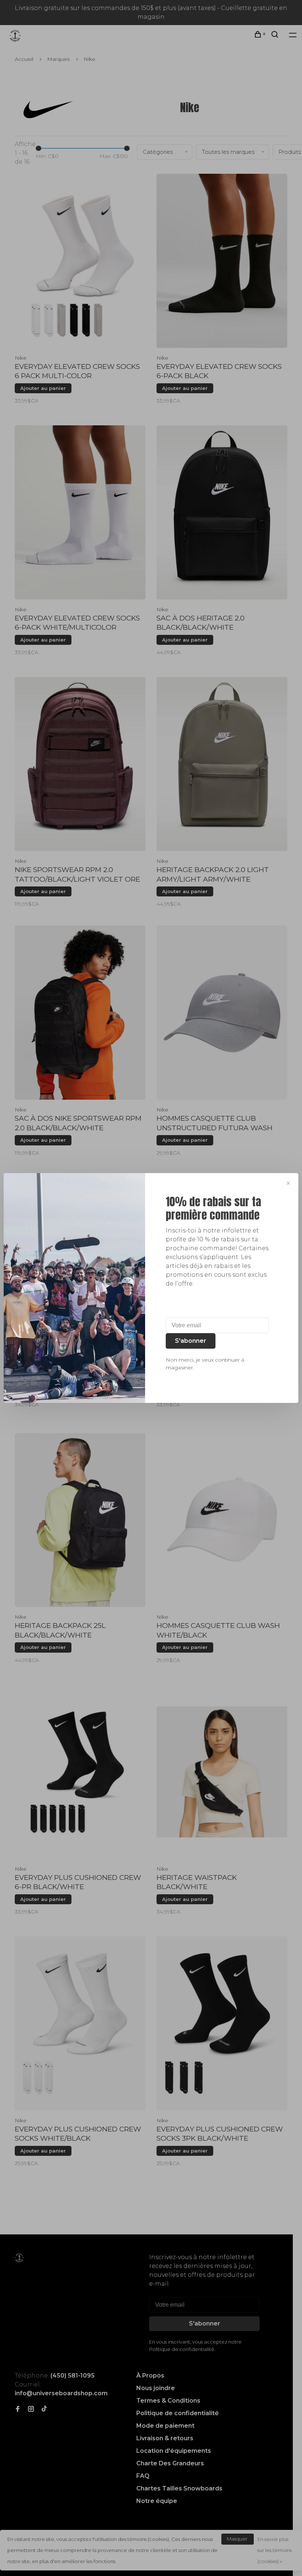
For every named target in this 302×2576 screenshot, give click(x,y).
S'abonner (191, 1341)
